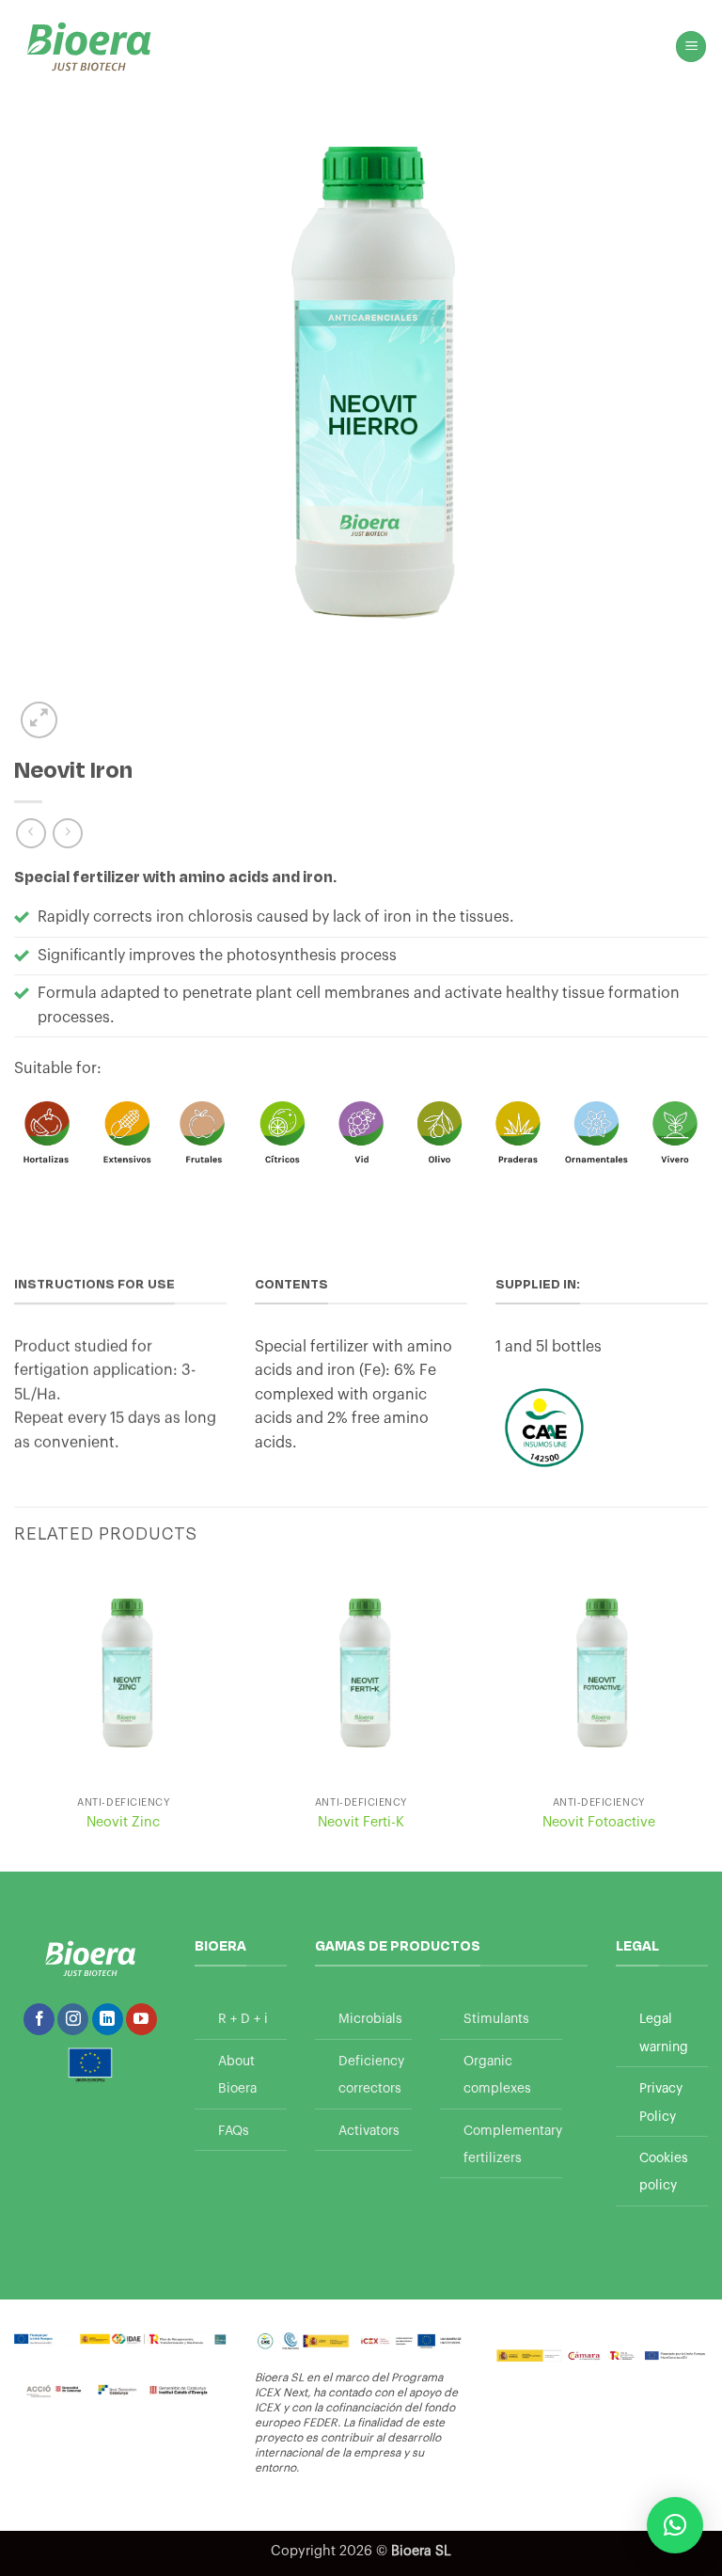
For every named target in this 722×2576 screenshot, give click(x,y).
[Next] (707, 1718)
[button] (691, 47)
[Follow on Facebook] (39, 2019)
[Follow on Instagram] (73, 2019)
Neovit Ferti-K (361, 1822)
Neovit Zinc (123, 1822)
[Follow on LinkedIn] (108, 2019)
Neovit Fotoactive (599, 1822)
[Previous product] (67, 833)
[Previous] (15, 1718)
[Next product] (31, 833)
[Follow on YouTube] (141, 2019)
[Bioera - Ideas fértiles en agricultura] (89, 47)
